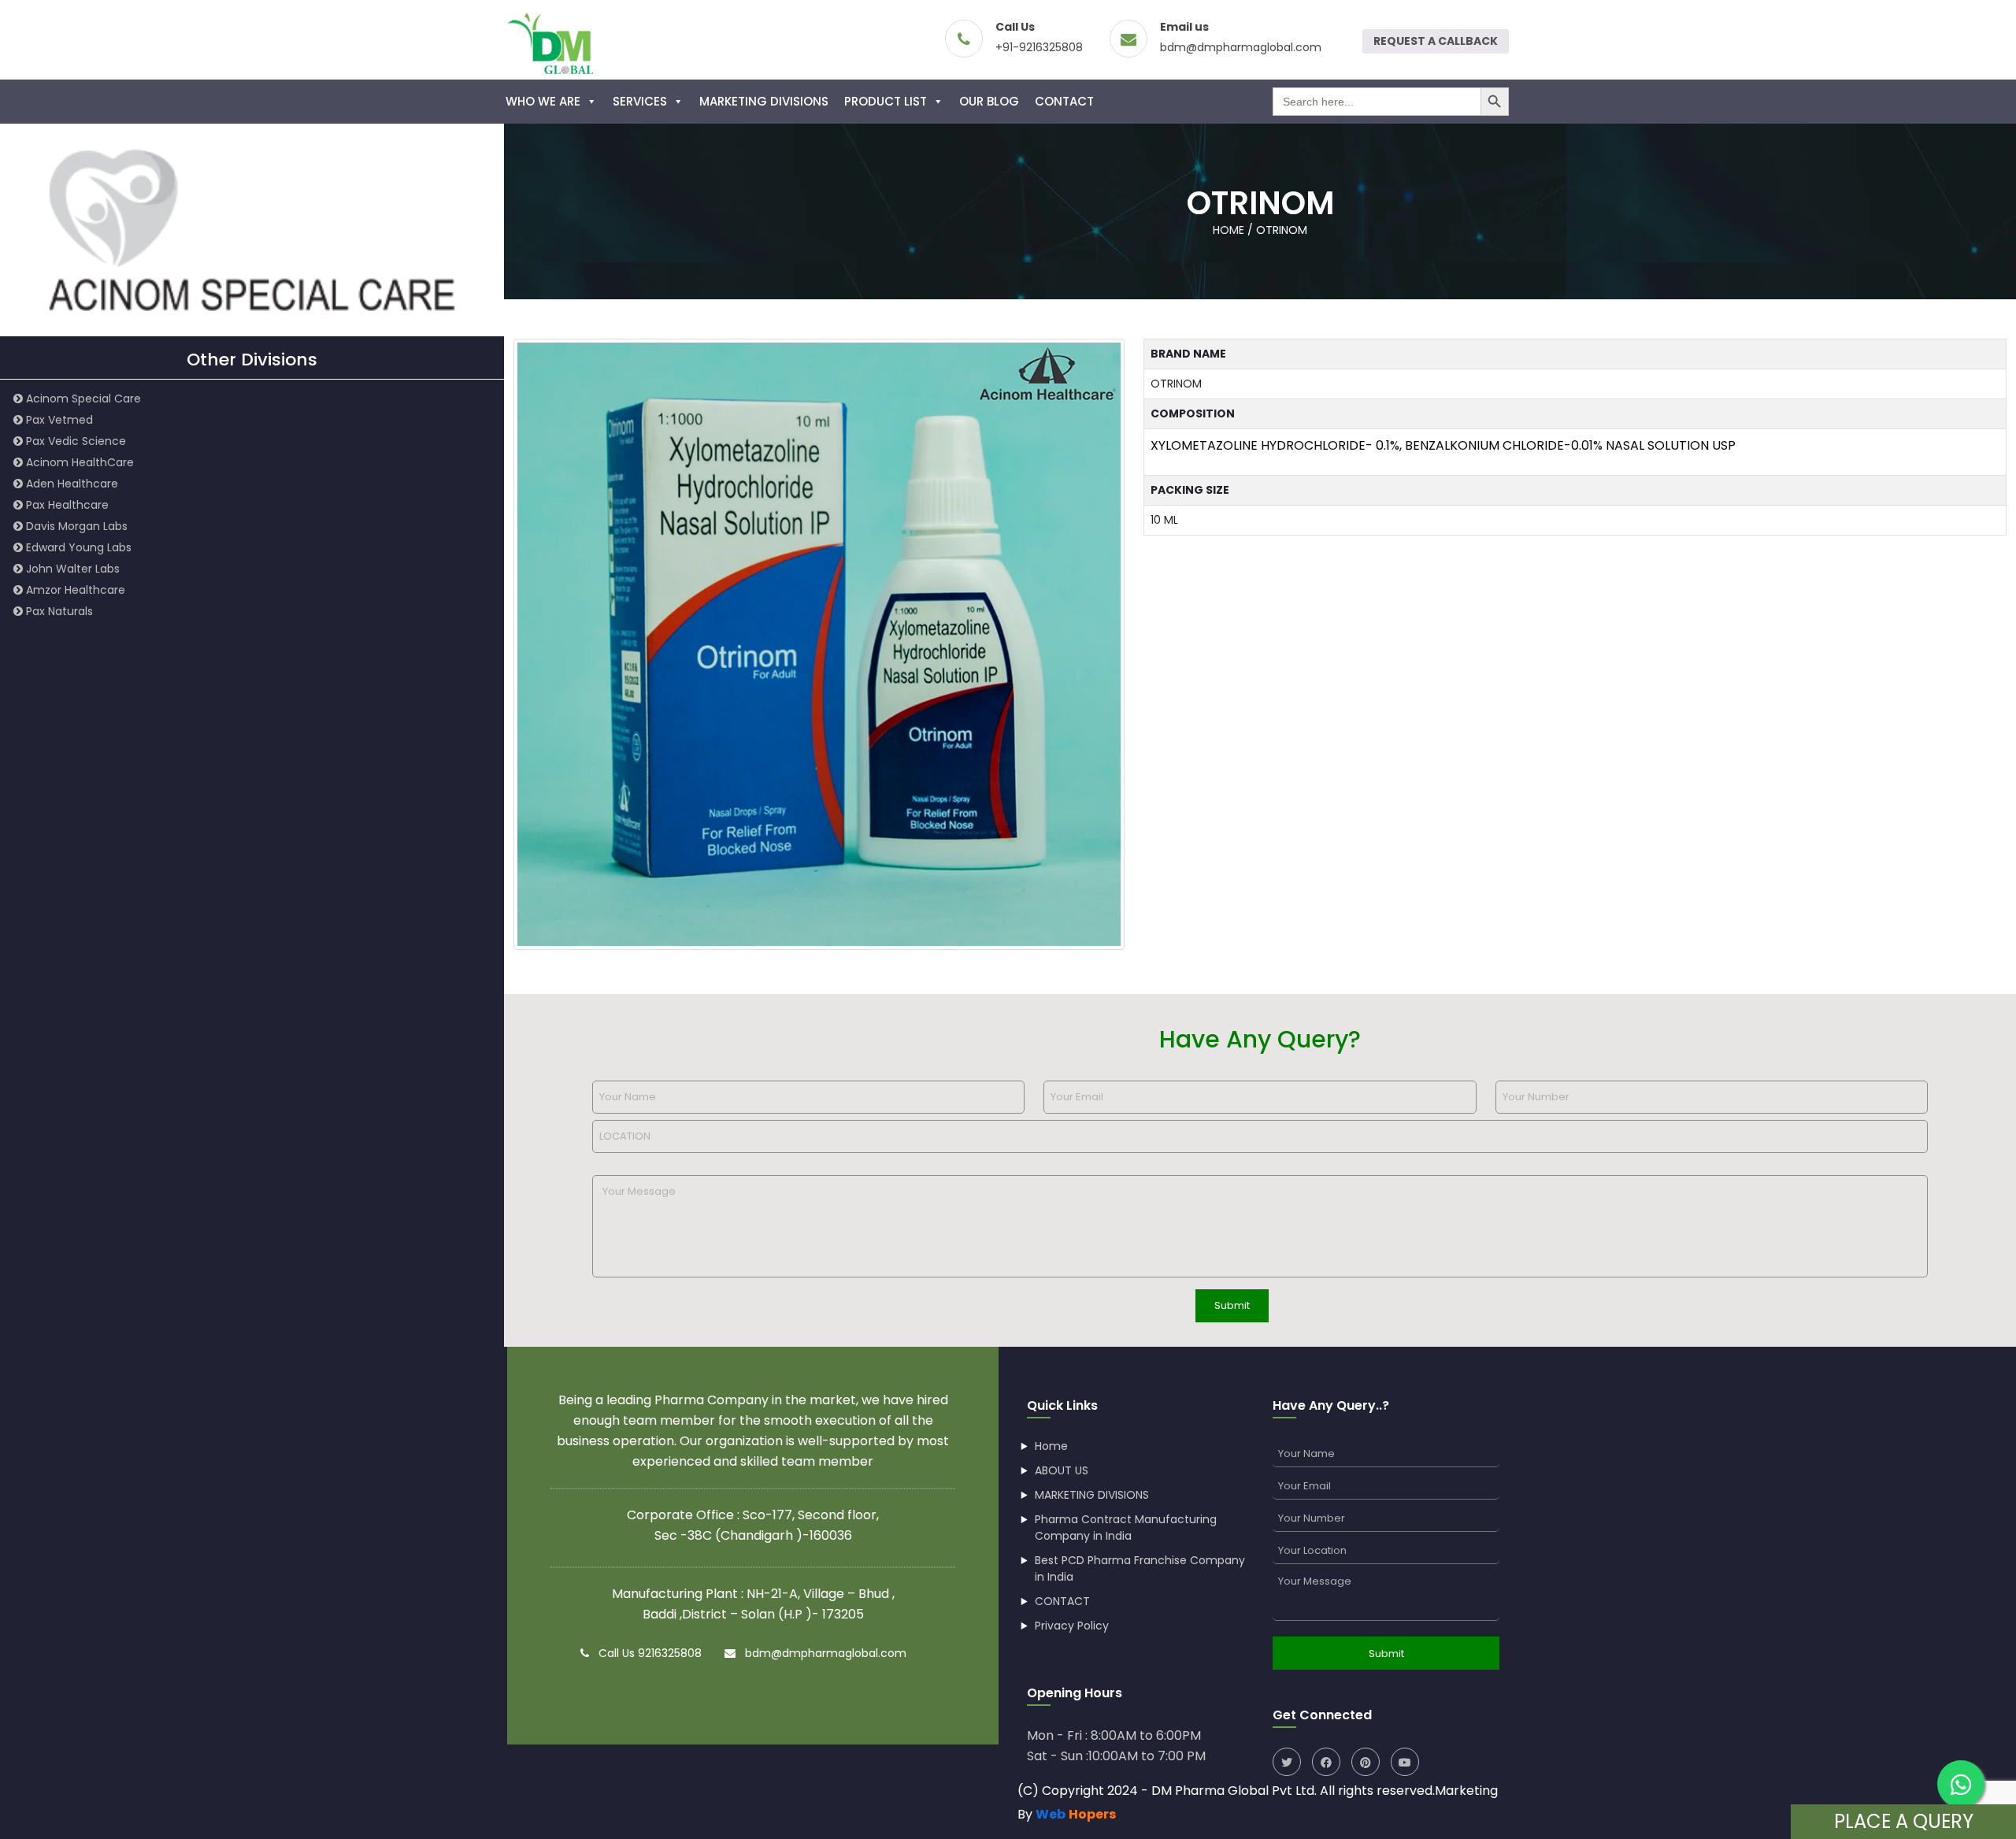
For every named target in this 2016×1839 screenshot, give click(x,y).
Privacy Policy (1072, 1626)
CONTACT (1064, 101)
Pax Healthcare (66, 505)
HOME (1228, 230)
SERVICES (640, 101)
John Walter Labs (71, 569)
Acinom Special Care (82, 399)
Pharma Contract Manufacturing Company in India (1126, 1528)
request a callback (1436, 41)
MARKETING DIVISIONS (764, 101)
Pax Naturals (58, 611)
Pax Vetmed (58, 420)
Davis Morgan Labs (75, 526)
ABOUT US (1062, 1470)
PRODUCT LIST (886, 101)
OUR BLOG (989, 101)
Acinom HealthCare (78, 462)
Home (1051, 1446)
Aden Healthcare (70, 484)
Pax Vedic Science (74, 441)
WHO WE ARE (543, 101)
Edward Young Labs (77, 547)
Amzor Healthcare (74, 590)
